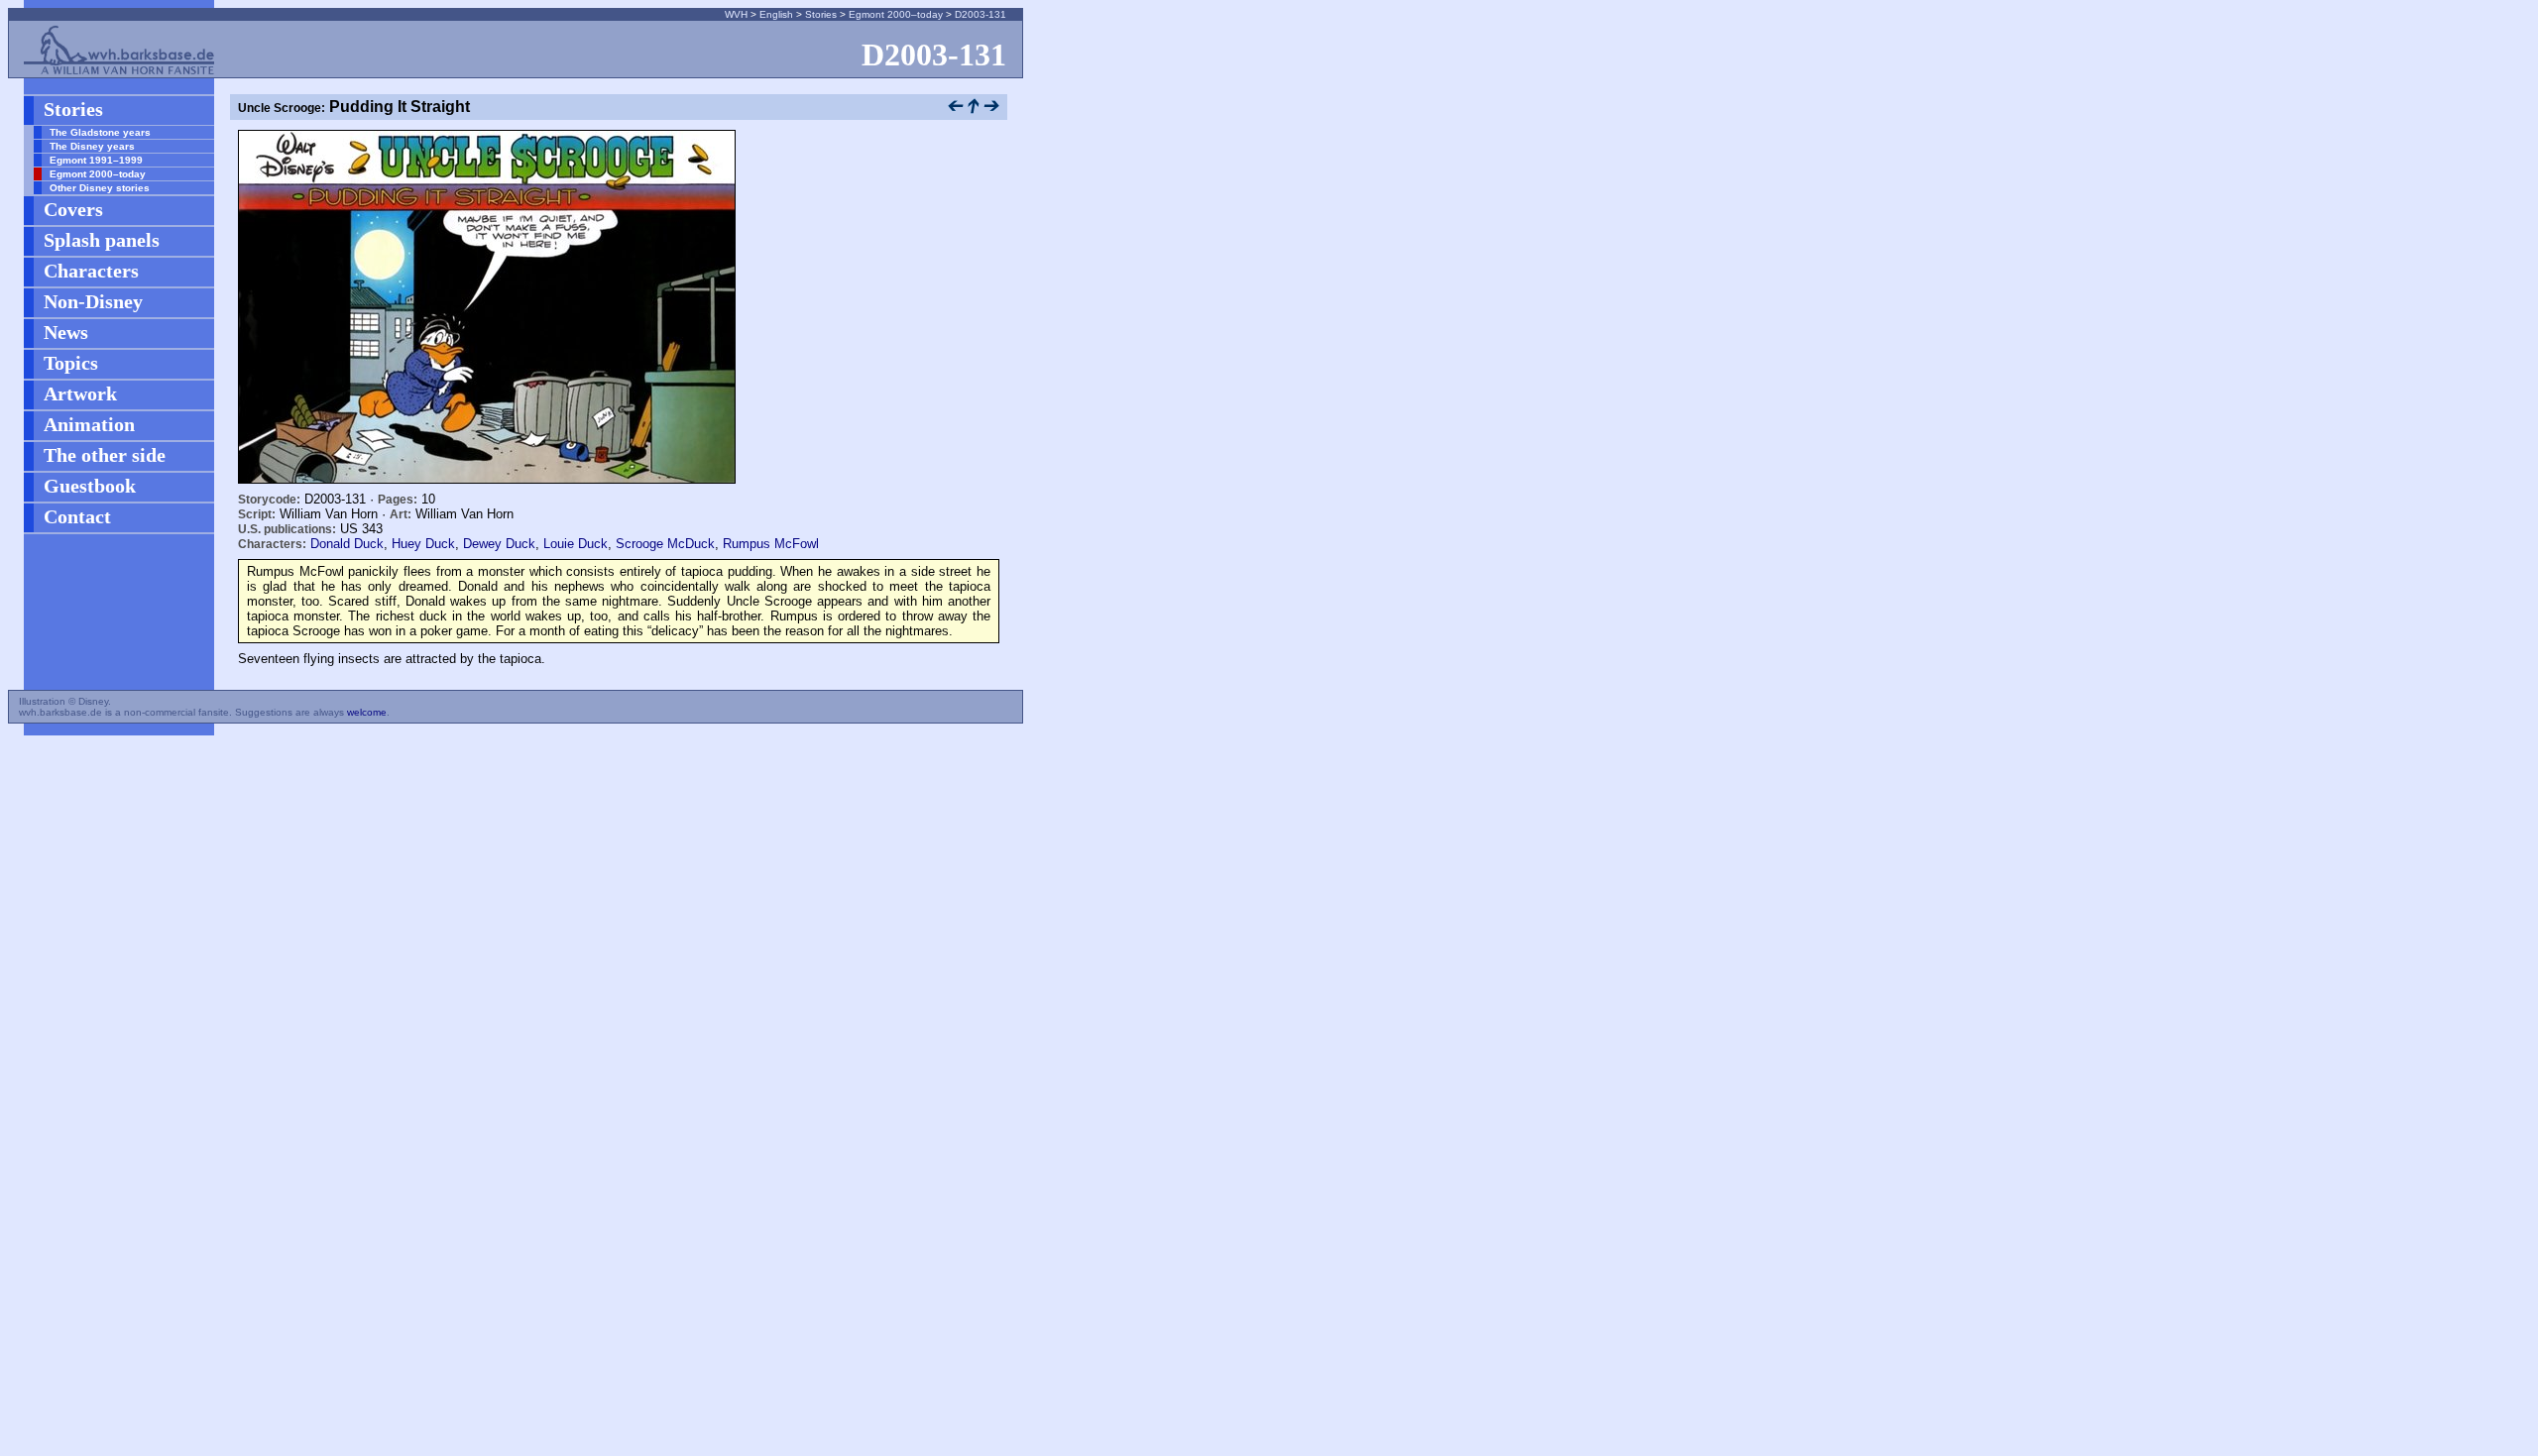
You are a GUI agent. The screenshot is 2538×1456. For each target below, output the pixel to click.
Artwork (80, 393)
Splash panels (102, 240)
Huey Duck (423, 544)
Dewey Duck (499, 544)
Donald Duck (347, 544)
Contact (77, 516)
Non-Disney (93, 301)
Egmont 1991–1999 (96, 160)
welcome (367, 712)
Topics (71, 363)
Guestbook (90, 486)
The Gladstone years (100, 132)
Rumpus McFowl (771, 544)
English (776, 14)
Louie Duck (576, 544)
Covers (73, 209)
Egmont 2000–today (896, 14)
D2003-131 (981, 14)
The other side (105, 455)
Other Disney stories (100, 188)
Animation (89, 424)
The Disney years (92, 146)
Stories (821, 14)
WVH (736, 14)
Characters (91, 271)
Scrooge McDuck (665, 544)
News (66, 332)
